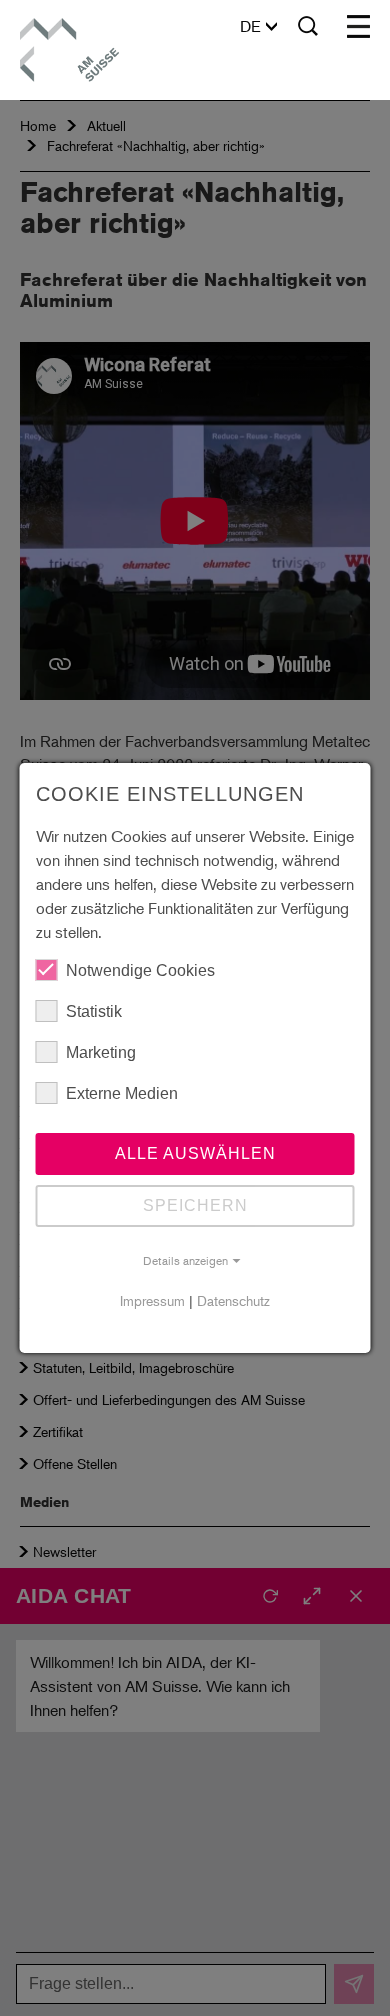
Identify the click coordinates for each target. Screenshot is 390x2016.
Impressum (152, 1300)
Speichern (195, 1205)
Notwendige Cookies (140, 970)
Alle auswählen (195, 1153)
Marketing (101, 1052)
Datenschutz (233, 1300)
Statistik (94, 1011)
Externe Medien (122, 1093)
